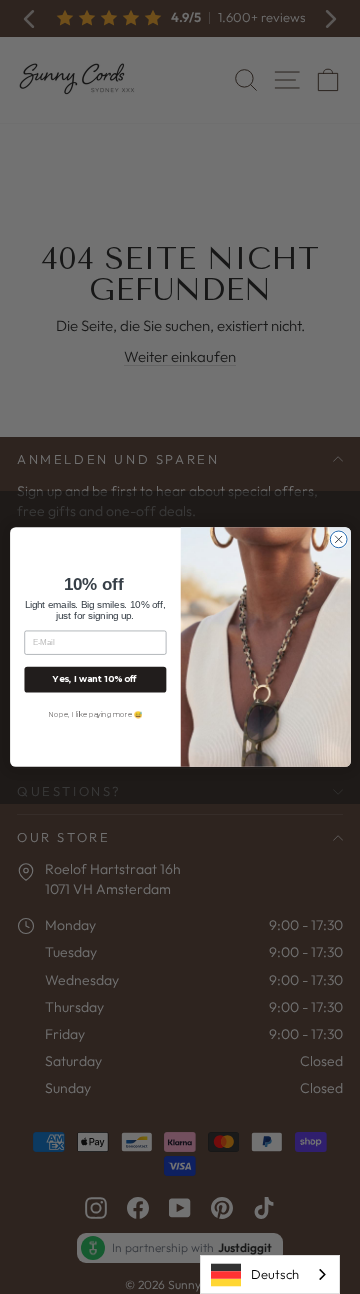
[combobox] (270, 1274)
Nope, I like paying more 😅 (94, 714)
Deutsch (275, 1274)
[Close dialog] (338, 539)
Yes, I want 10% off (95, 679)
